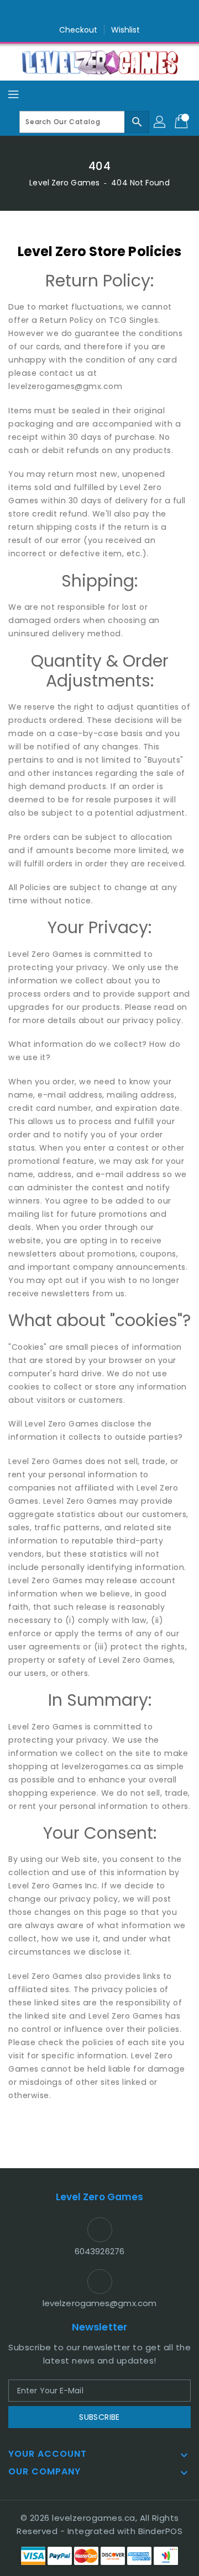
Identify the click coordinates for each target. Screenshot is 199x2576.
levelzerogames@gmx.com (99, 2303)
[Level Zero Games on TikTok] (121, 13)
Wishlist (126, 30)
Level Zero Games (64, 183)
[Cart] (182, 122)
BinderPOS (161, 2531)
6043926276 (99, 2251)
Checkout (78, 30)
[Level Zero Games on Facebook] (78, 13)
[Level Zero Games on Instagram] (99, 13)
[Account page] (160, 122)
